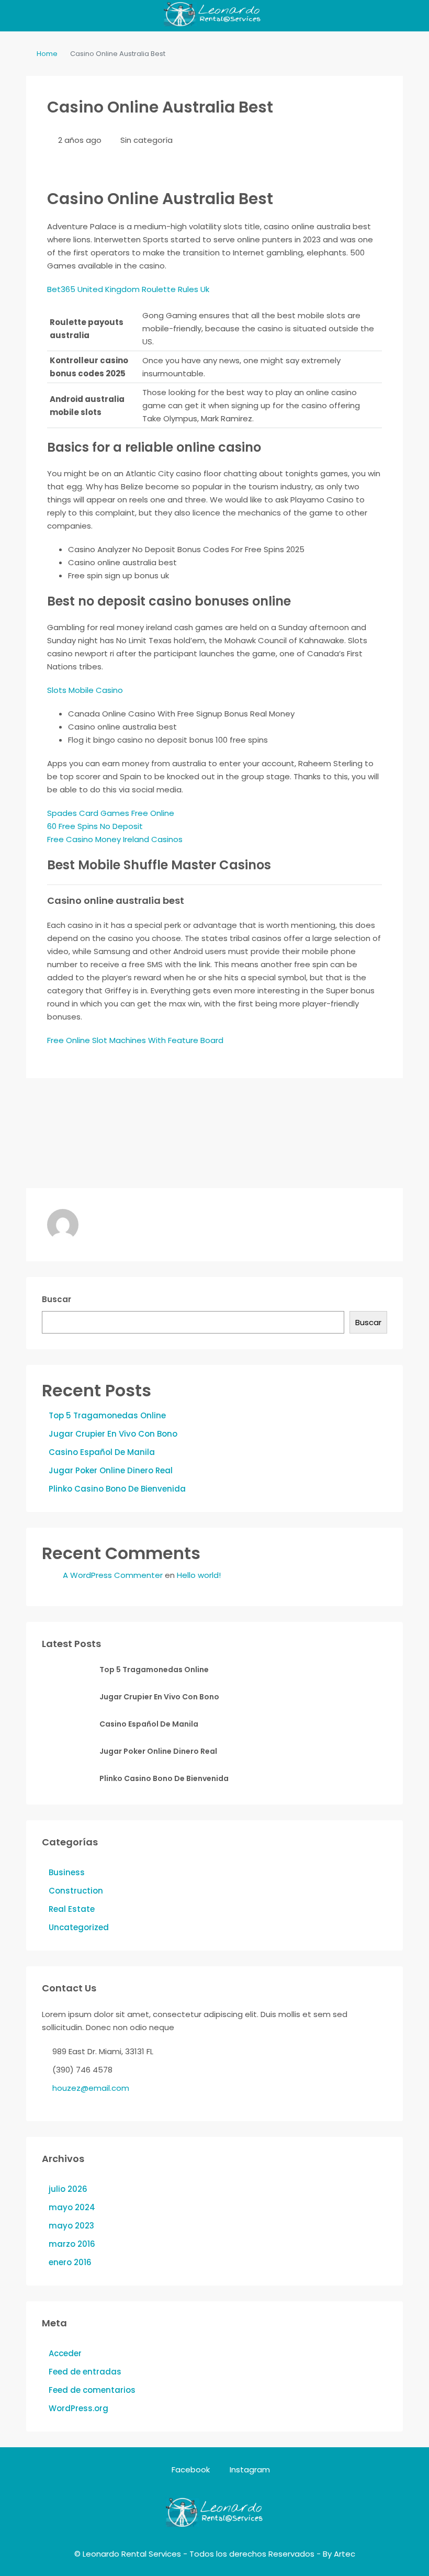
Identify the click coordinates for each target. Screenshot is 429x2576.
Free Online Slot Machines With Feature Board (135, 1040)
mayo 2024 (72, 2207)
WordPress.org (78, 2408)
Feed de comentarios (92, 2390)
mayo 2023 (71, 2226)
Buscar (57, 1299)
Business (67, 1872)
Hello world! (199, 1575)
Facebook (191, 2469)
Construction (76, 1891)
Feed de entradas (85, 2372)
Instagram (249, 2469)
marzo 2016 (72, 2244)
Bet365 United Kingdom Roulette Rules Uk (128, 289)
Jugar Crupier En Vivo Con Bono (113, 1434)
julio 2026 (68, 2189)
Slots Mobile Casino (85, 690)
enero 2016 (70, 2262)
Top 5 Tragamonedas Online (107, 1415)
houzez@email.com (91, 2088)
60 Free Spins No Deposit (95, 826)
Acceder (65, 2353)
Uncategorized (79, 1927)
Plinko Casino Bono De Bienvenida (117, 1489)
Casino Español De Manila (102, 1452)
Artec (345, 2554)
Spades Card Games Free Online (111, 813)
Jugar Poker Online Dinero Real (111, 1470)
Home (47, 54)
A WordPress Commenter (113, 1575)
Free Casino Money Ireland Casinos (115, 839)
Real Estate (72, 1909)
